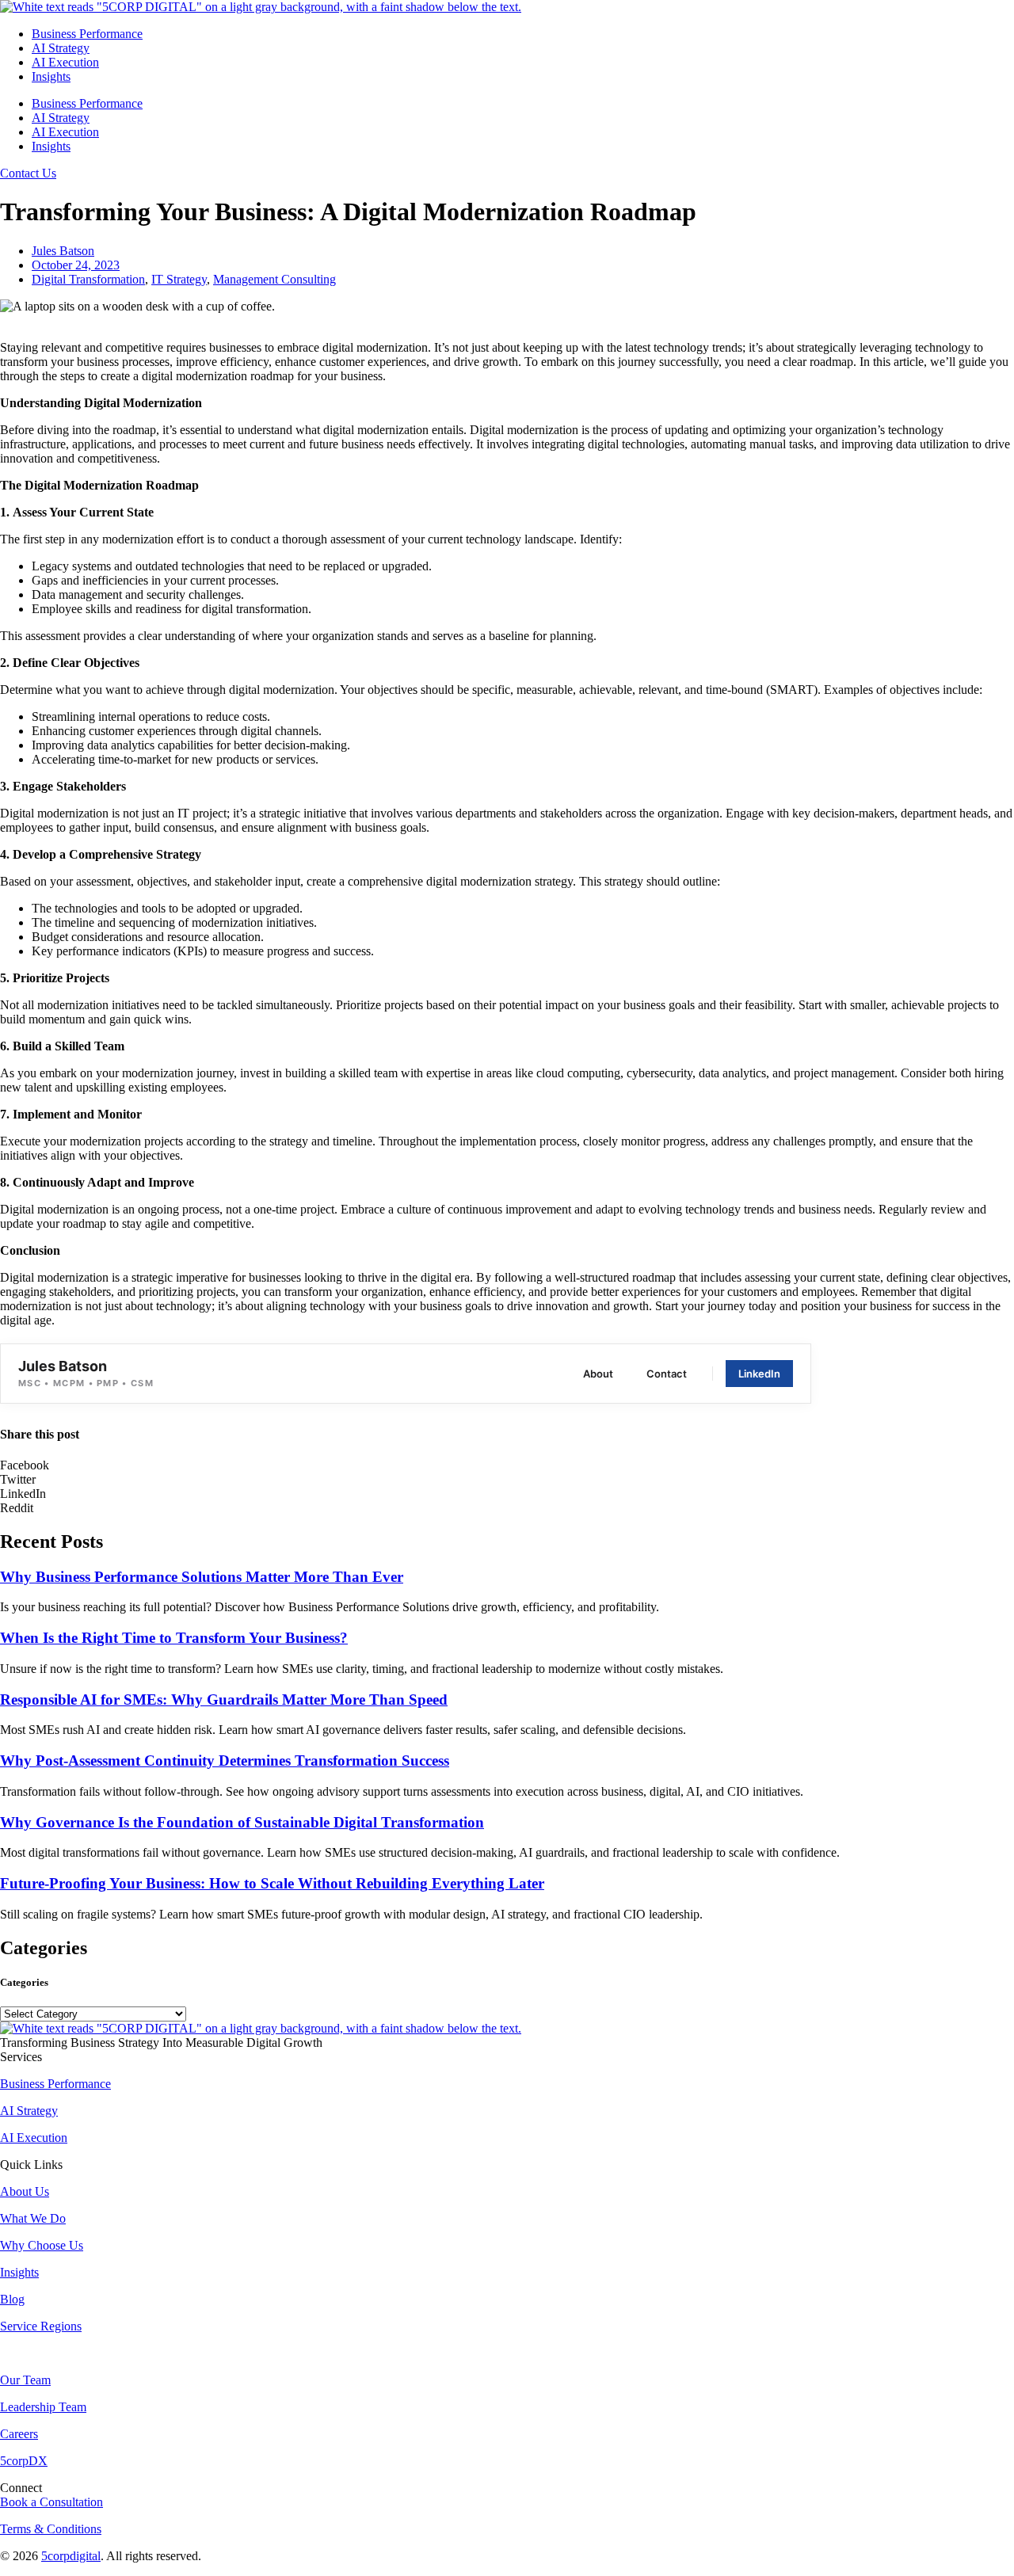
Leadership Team (43, 2407)
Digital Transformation (88, 279)
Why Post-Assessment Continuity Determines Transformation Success (225, 1761)
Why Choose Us (42, 2245)
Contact (667, 1374)
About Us (25, 2191)
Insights (51, 76)
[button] (507, 1465)
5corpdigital (71, 2556)
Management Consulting (274, 279)
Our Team (25, 2380)
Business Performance (87, 34)
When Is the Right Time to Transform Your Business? (174, 1638)
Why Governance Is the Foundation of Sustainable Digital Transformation (242, 1822)
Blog (12, 2299)
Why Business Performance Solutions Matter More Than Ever (202, 1577)
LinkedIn (759, 1374)
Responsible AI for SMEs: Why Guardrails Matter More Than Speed (224, 1700)
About (598, 1374)
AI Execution (65, 62)
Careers (19, 2434)
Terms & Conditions (51, 2529)
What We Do (33, 2218)
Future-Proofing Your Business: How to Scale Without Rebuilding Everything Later (272, 1883)
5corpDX (24, 2461)
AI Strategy (61, 48)
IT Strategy (179, 279)
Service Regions (41, 2326)
